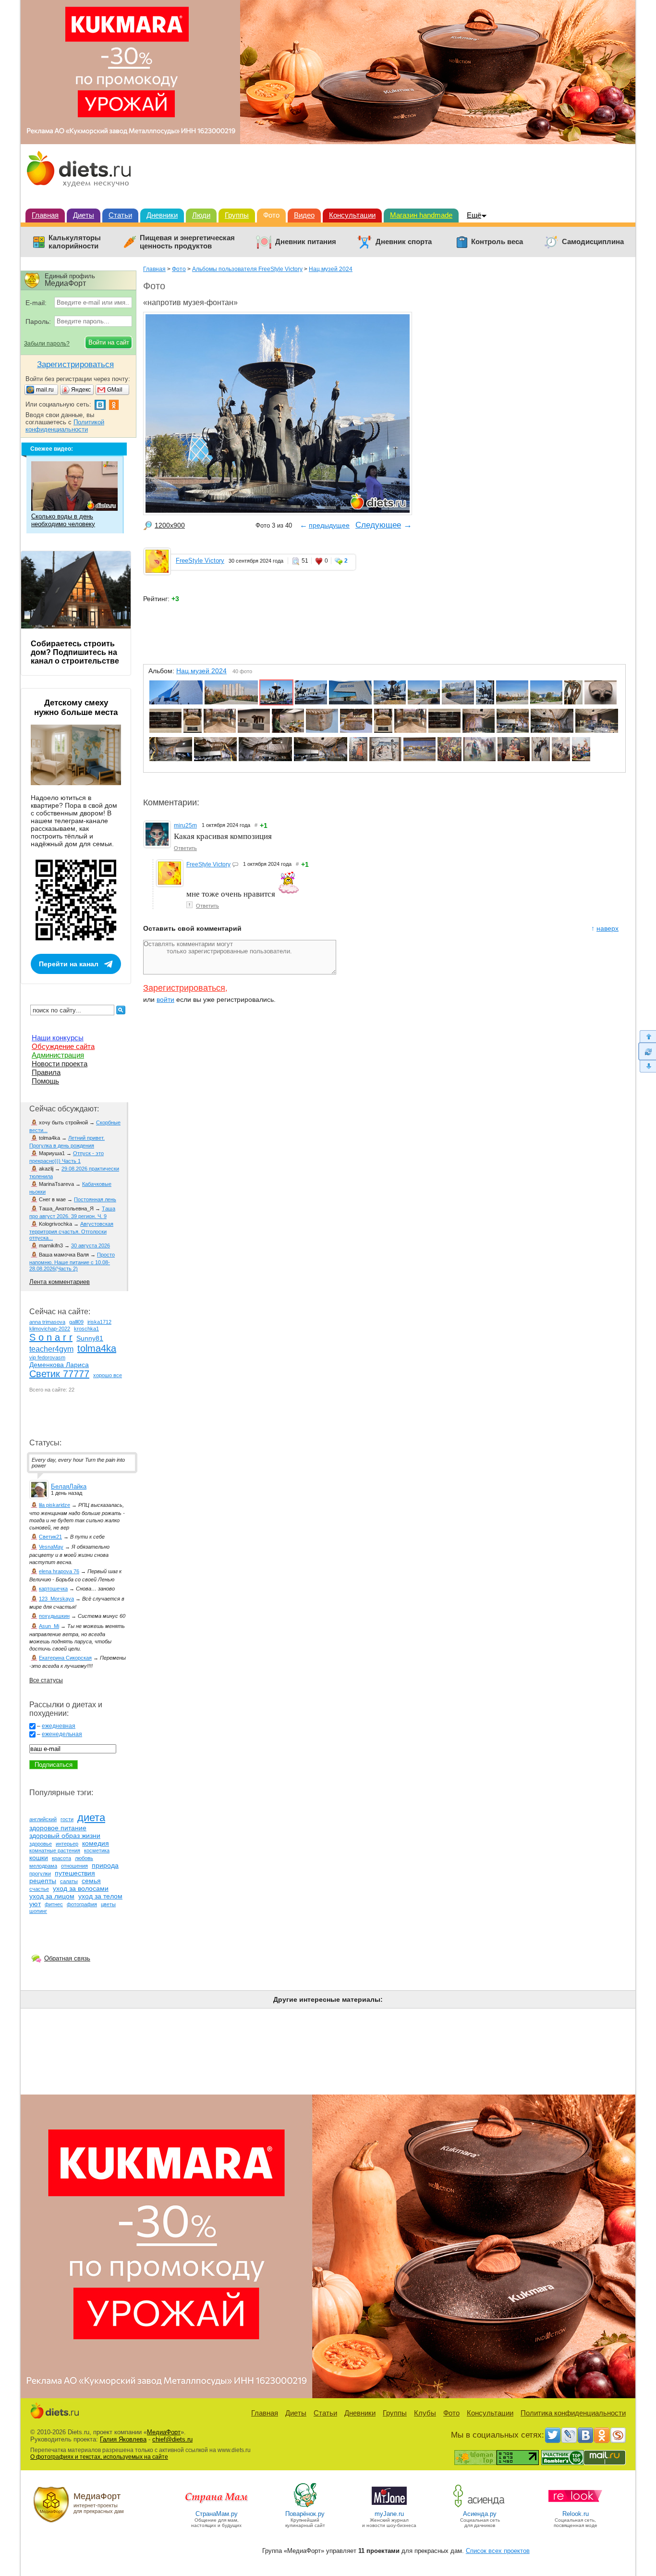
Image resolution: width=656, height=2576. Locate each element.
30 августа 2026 (91, 1245)
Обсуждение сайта (63, 1046)
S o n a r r (51, 1337)
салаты (69, 1881)
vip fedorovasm (47, 1357)
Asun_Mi (49, 1626)
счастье (39, 1889)
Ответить (185, 848)
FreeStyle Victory (200, 561)
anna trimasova (47, 1322)
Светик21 (50, 1537)
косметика (97, 1850)
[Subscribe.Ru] (618, 2435)
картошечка (53, 1589)
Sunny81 (90, 1338)
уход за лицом (52, 1896)
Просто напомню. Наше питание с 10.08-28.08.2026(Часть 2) (72, 1262)
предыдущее (329, 525)
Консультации (352, 215)
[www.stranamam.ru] (217, 2507)
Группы (237, 215)
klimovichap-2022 (50, 1329)
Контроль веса (497, 242)
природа (105, 1865)
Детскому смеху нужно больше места (76, 708)
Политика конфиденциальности (573, 2413)
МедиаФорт (164, 2432)
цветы (108, 1904)
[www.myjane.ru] (389, 2507)
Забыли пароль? (47, 344)
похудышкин (54, 1616)
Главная (45, 215)
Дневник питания (306, 242)
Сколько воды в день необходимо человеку (63, 520)
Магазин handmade (421, 215)
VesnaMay (51, 1547)
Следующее (378, 525)
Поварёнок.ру (305, 2514)
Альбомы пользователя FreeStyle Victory (247, 269)
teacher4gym (51, 1349)
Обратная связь (67, 1958)
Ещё (474, 215)
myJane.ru (389, 2514)
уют (35, 1904)
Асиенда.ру (480, 2514)
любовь (84, 1858)
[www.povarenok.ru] (305, 2507)
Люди (201, 215)
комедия (96, 1843)
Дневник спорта (404, 242)
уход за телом (100, 1896)
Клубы (425, 2413)
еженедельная (62, 1734)
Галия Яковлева (123, 2439)
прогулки (40, 1873)
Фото (271, 215)
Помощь (45, 1081)
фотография (82, 1904)
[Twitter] (553, 2435)
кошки (39, 1858)
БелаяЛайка (69, 1486)
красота (61, 1858)
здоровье (41, 1844)
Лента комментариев (60, 1282)
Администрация (58, 1055)
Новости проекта (60, 1064)
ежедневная (59, 1726)
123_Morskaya (56, 1599)
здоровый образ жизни (65, 1836)
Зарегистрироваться (184, 988)
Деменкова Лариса (59, 1365)
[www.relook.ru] (575, 2507)
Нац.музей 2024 (331, 269)
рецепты (43, 1881)
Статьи (120, 215)
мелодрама (43, 1866)
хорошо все (108, 1375)
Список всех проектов (498, 2551)
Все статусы (46, 1680)
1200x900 (170, 525)
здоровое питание (58, 1828)
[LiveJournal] (569, 2435)
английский (43, 1819)
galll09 (76, 1322)
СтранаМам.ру (217, 2514)
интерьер (67, 1844)
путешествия (75, 1873)
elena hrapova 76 (59, 1571)
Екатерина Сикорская (65, 1658)
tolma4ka (97, 1348)
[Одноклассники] (602, 2435)
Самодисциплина (593, 242)
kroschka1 (86, 1329)
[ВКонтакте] (585, 2435)
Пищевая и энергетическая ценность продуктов (187, 242)
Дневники (162, 215)
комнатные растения (55, 1850)
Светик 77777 (59, 1374)
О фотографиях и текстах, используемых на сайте (99, 2457)
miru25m (185, 826)
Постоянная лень (95, 1199)
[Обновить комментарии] (647, 1051)
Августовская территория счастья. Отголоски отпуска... (71, 1231)
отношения (74, 1866)
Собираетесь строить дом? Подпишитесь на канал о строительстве (75, 652)
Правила (46, 1072)
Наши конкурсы (58, 1038)
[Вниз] (647, 1066)
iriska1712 (99, 1322)
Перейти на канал (69, 964)
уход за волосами (81, 1888)
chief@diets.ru (172, 2439)
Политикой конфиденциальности (65, 426)
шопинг (38, 1911)
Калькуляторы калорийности (75, 242)
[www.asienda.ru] (480, 2507)
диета (91, 1818)
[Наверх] (647, 1036)
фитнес (54, 1904)
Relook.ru (576, 2514)
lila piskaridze (55, 1505)
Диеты (84, 215)
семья (91, 1881)
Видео (304, 215)
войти (165, 999)
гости (67, 1819)
